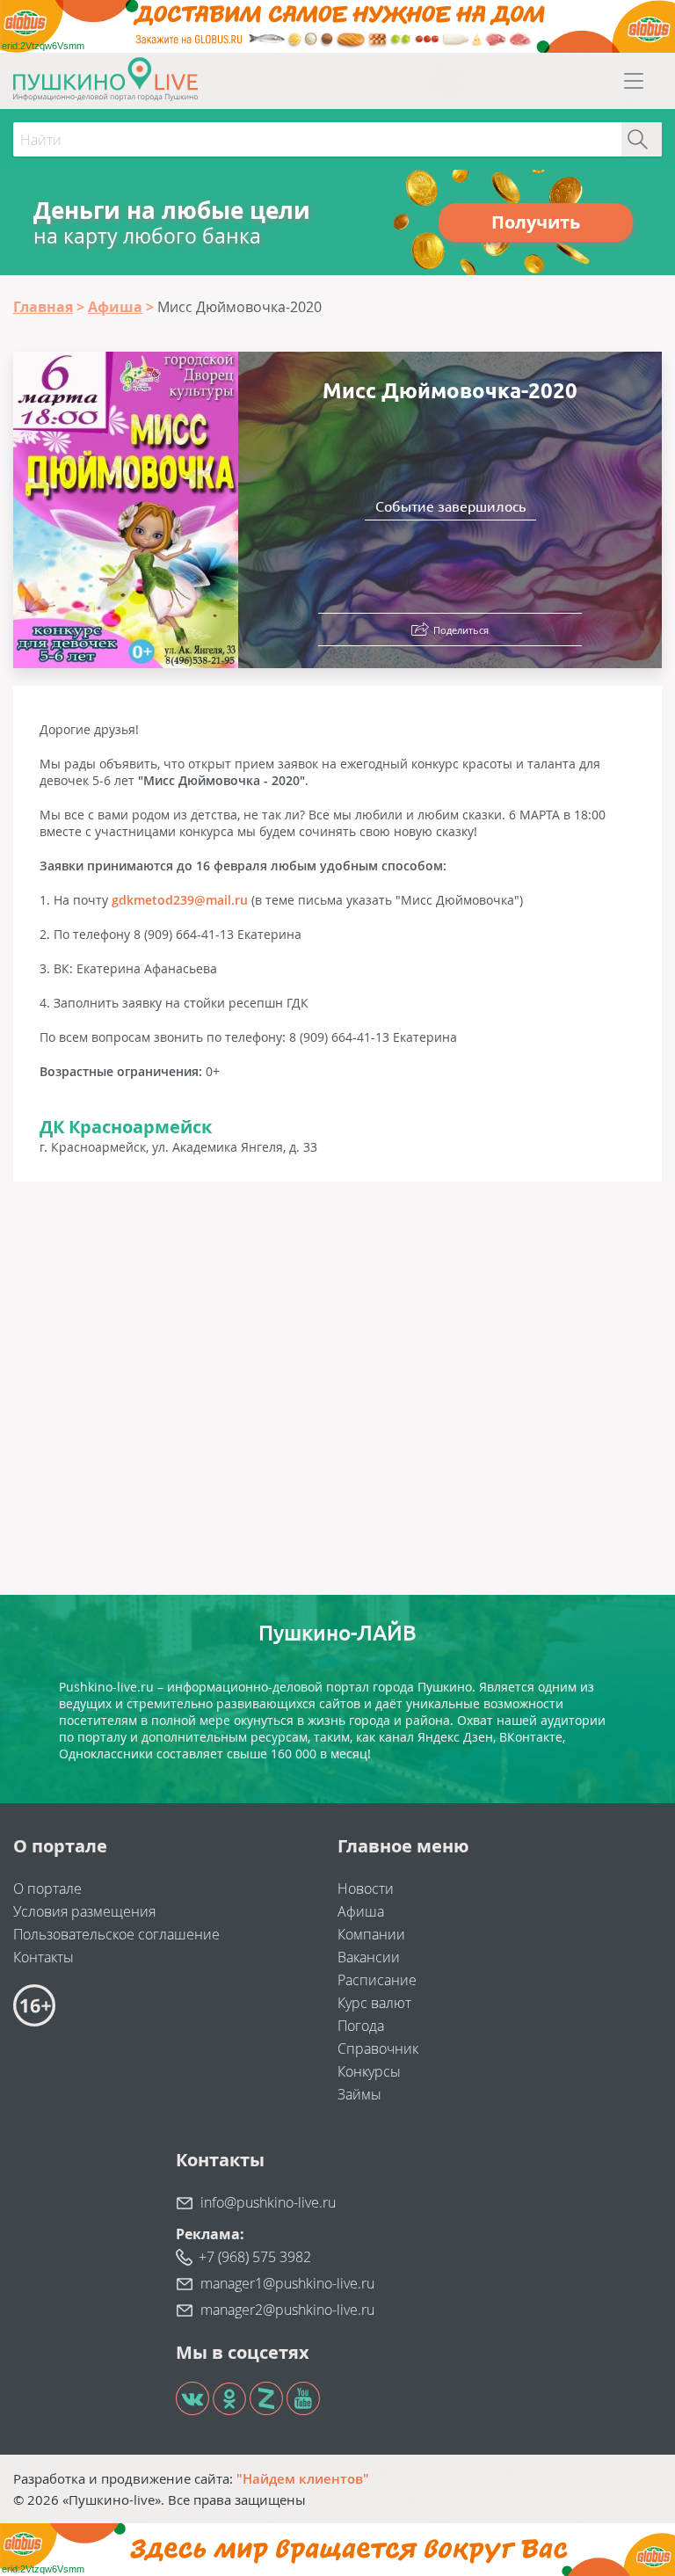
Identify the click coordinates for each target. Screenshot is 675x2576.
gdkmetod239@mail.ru (180, 900)
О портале (47, 1888)
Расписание (377, 1980)
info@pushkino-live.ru (268, 2202)
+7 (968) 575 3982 (255, 2257)
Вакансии (369, 1957)
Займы (359, 2094)
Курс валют (374, 2003)
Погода (361, 2026)
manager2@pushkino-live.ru (287, 2310)
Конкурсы (369, 2071)
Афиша (361, 1911)
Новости (366, 1888)
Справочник (378, 2048)
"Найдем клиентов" (303, 2478)
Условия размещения (84, 1911)
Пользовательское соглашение (116, 1934)
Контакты (44, 1957)
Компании (371, 1934)
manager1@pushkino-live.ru (287, 2283)
